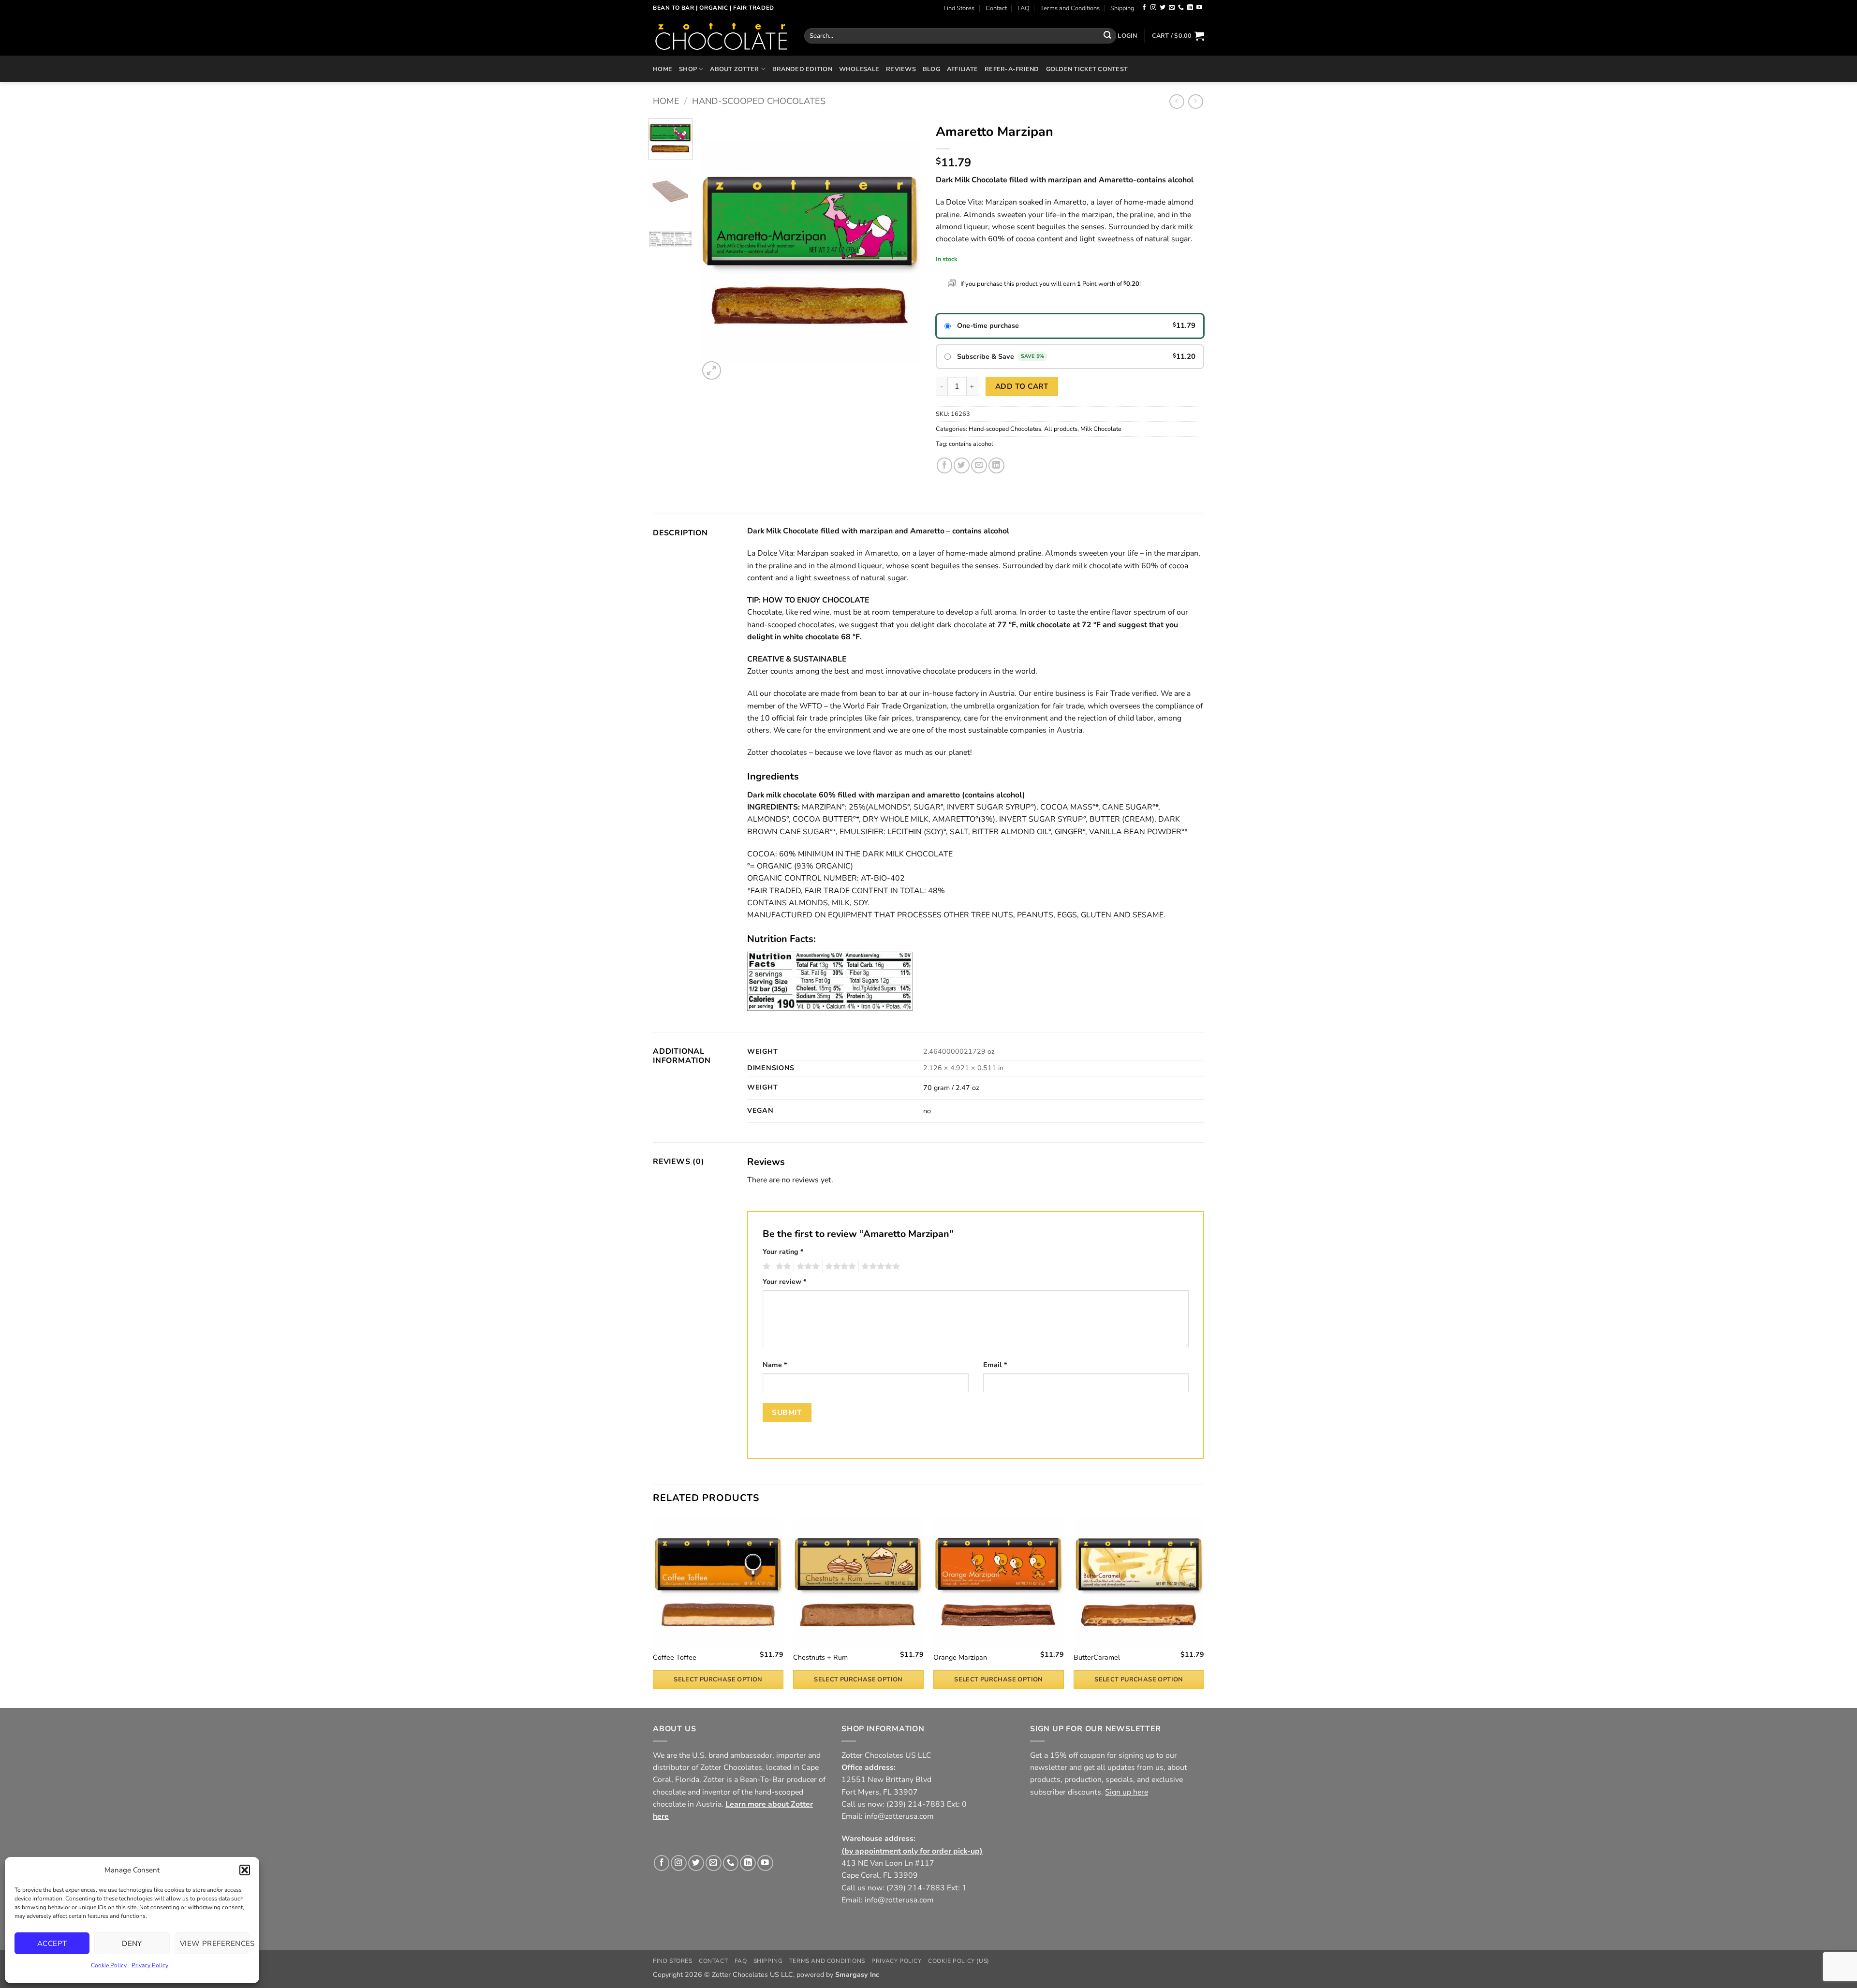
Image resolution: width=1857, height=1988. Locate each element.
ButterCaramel (1097, 1658)
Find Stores (959, 8)
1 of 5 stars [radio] (765, 1266)
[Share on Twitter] (962, 465)
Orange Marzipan (960, 1658)
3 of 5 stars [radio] (807, 1266)
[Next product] (1177, 102)
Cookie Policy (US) (959, 1961)
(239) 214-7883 (916, 1804)
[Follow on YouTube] (1199, 8)
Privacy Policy (150, 1965)
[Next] (905, 250)
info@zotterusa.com (899, 1816)
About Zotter (734, 69)
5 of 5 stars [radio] (879, 1266)
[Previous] (716, 250)
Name (775, 1365)
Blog (931, 69)
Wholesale (859, 69)
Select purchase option (718, 1679)
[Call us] (1181, 8)
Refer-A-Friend (1012, 69)
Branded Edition (802, 69)
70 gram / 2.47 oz (951, 1088)
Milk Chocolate (1101, 429)
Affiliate (962, 69)
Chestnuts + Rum (820, 1658)
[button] (245, 1870)
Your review (784, 1282)
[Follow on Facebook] (1144, 8)
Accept (52, 1944)
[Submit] (1107, 36)
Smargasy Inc (857, 1975)
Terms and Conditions (1070, 8)
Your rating (783, 1252)
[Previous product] (1196, 102)
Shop (688, 69)
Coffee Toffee (675, 1658)
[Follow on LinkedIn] (1190, 8)
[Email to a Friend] (979, 465)
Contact (996, 8)
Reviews (901, 69)
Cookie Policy (109, 1965)
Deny (132, 1944)
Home (663, 69)
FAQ (1024, 8)
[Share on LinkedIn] (996, 465)
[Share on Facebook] (945, 465)
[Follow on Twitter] (1163, 8)
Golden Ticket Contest (1087, 69)
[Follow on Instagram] (1153, 8)
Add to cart (1022, 386)
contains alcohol (971, 444)
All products (1061, 429)
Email (995, 1365)
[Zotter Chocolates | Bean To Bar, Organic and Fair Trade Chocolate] (721, 36)
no (927, 1111)
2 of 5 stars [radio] (782, 1266)
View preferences (215, 1944)
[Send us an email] (1172, 8)
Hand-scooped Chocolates (759, 101)
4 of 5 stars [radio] (839, 1266)
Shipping (1122, 8)
